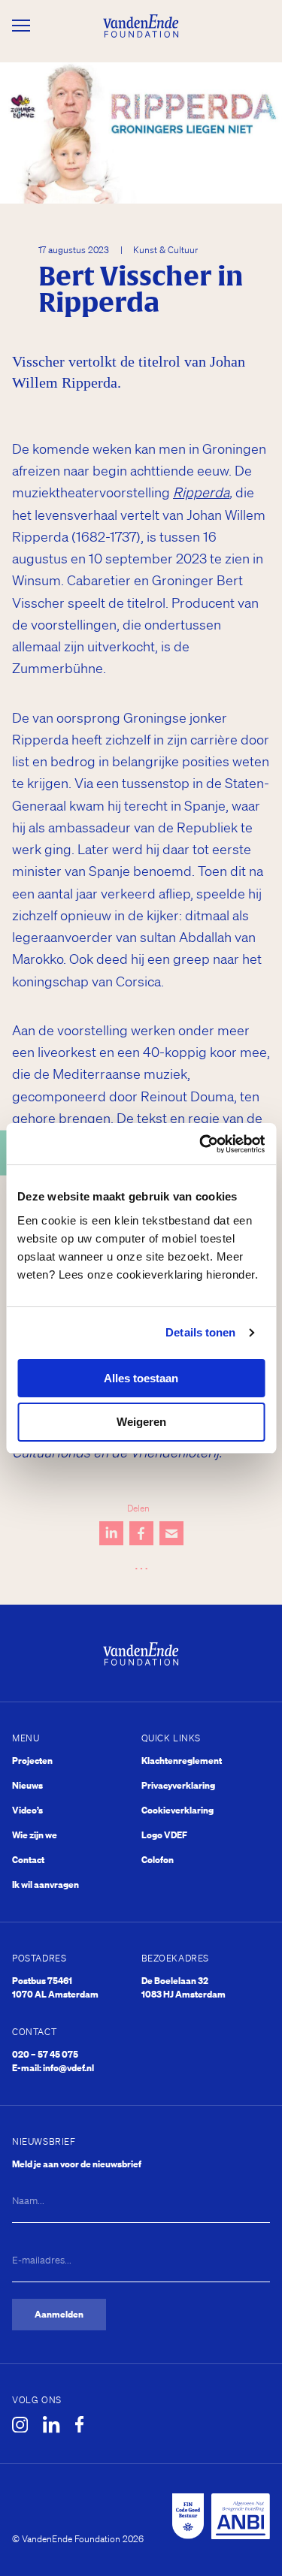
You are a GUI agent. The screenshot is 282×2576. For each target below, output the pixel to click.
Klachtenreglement (182, 1761)
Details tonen (200, 1332)
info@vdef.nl (68, 2068)
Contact (28, 1860)
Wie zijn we (35, 1835)
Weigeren (141, 1422)
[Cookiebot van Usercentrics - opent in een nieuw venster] (201, 1144)
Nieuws (27, 1785)
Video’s (27, 1810)
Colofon (158, 1860)
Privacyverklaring (178, 1785)
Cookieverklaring (177, 1810)
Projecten (32, 1761)
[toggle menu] (21, 26)
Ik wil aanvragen (45, 1884)
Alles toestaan (141, 1378)
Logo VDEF (164, 1835)
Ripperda (201, 492)
